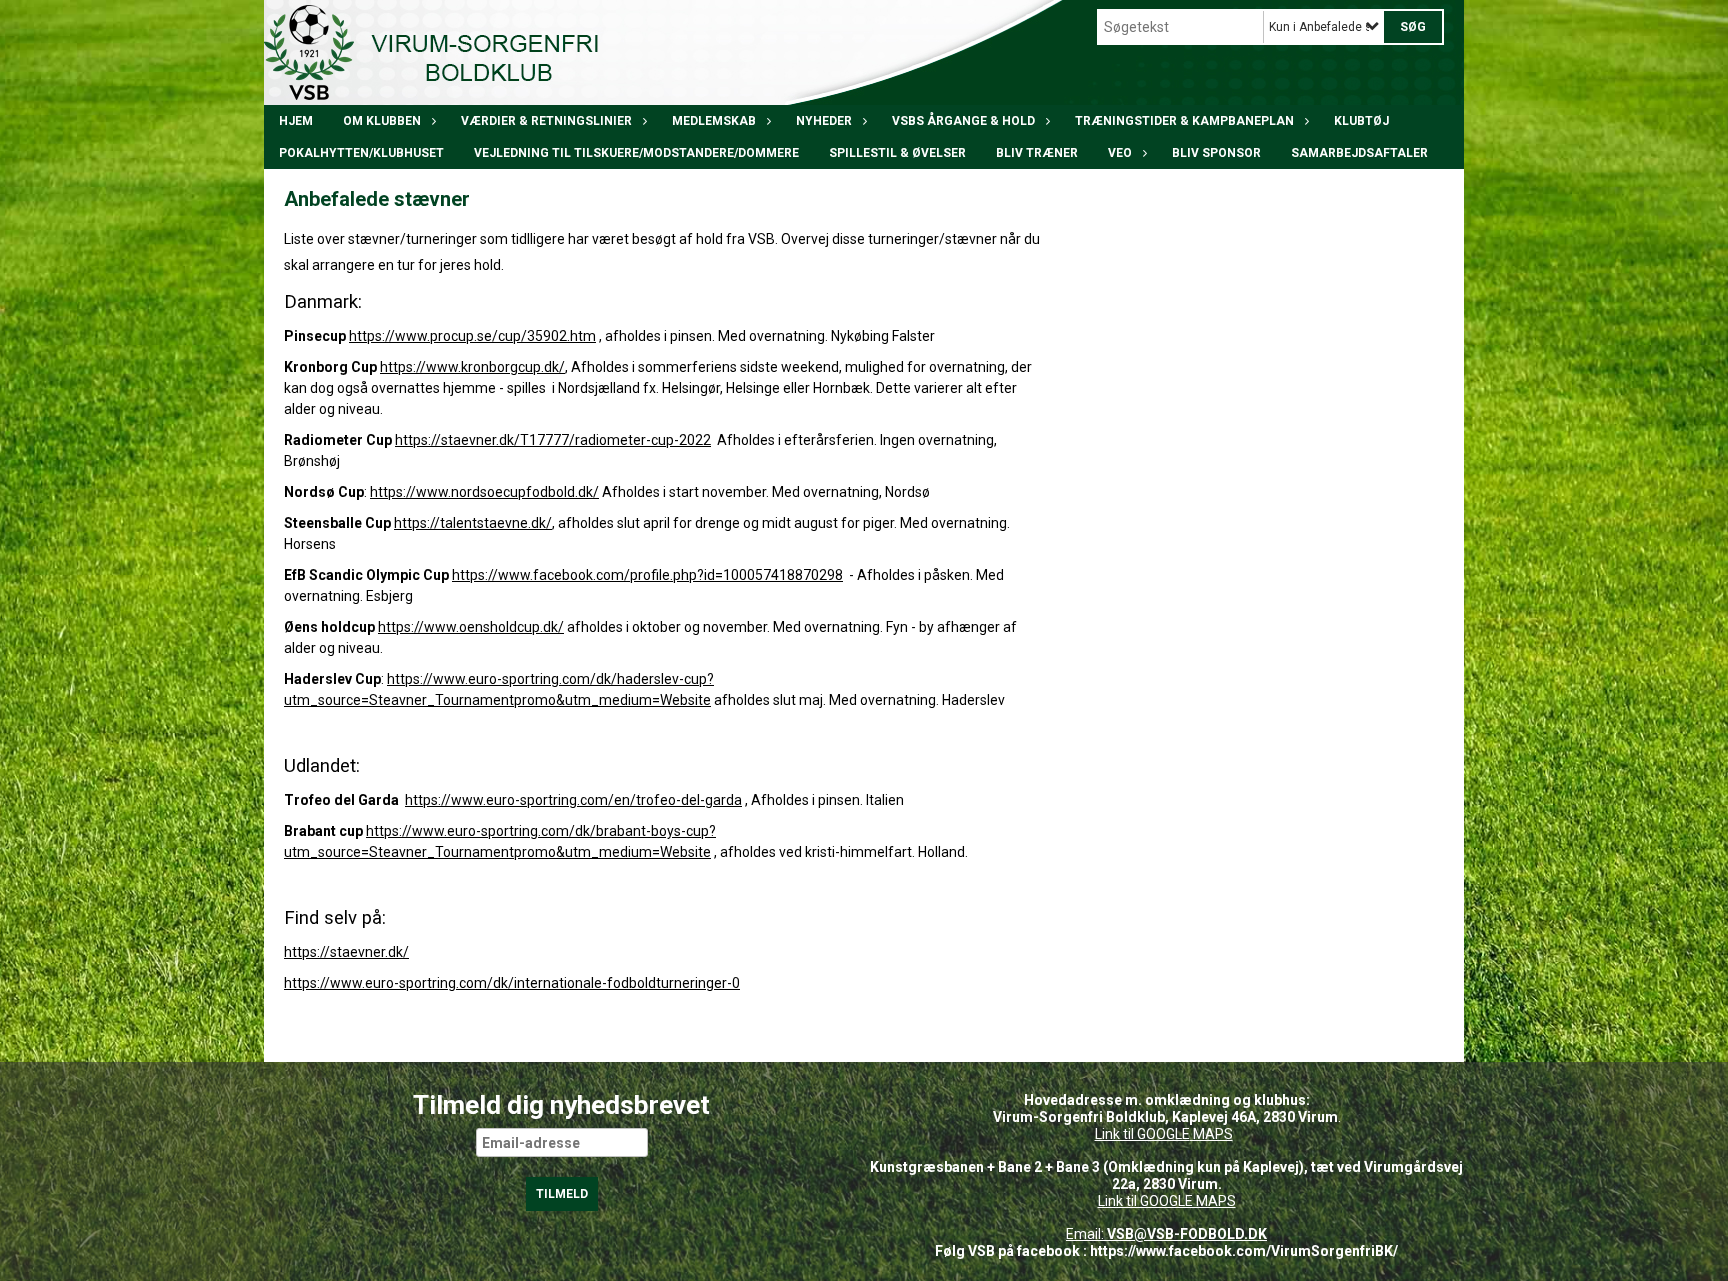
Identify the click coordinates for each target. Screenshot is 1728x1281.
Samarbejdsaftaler (1359, 153)
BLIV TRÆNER (1037, 153)
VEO (1120, 153)
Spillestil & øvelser (897, 153)
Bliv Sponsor (1216, 153)
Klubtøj (1361, 121)
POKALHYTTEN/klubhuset (361, 153)
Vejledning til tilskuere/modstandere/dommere (636, 153)
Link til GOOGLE (1142, 1134)
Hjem (296, 121)
